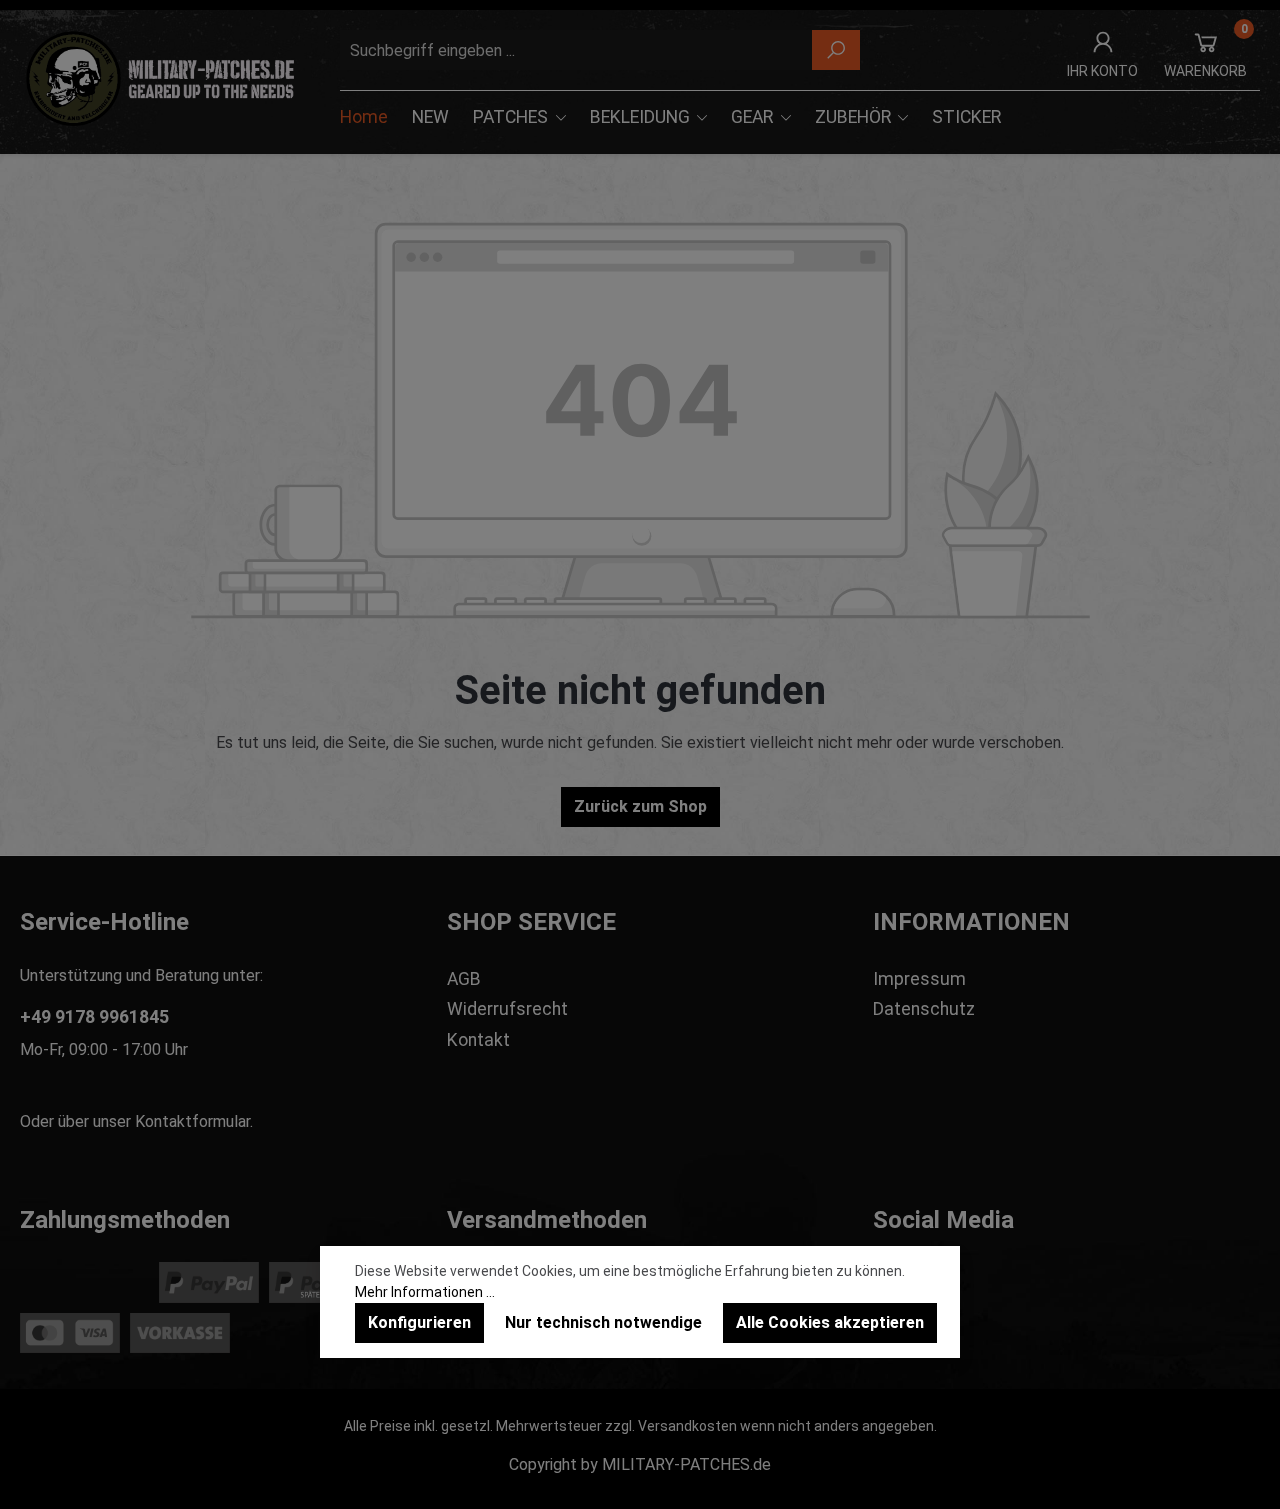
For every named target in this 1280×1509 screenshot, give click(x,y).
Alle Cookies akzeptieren (830, 1322)
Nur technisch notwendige (603, 1322)
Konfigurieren (419, 1322)
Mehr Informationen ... (425, 1292)
